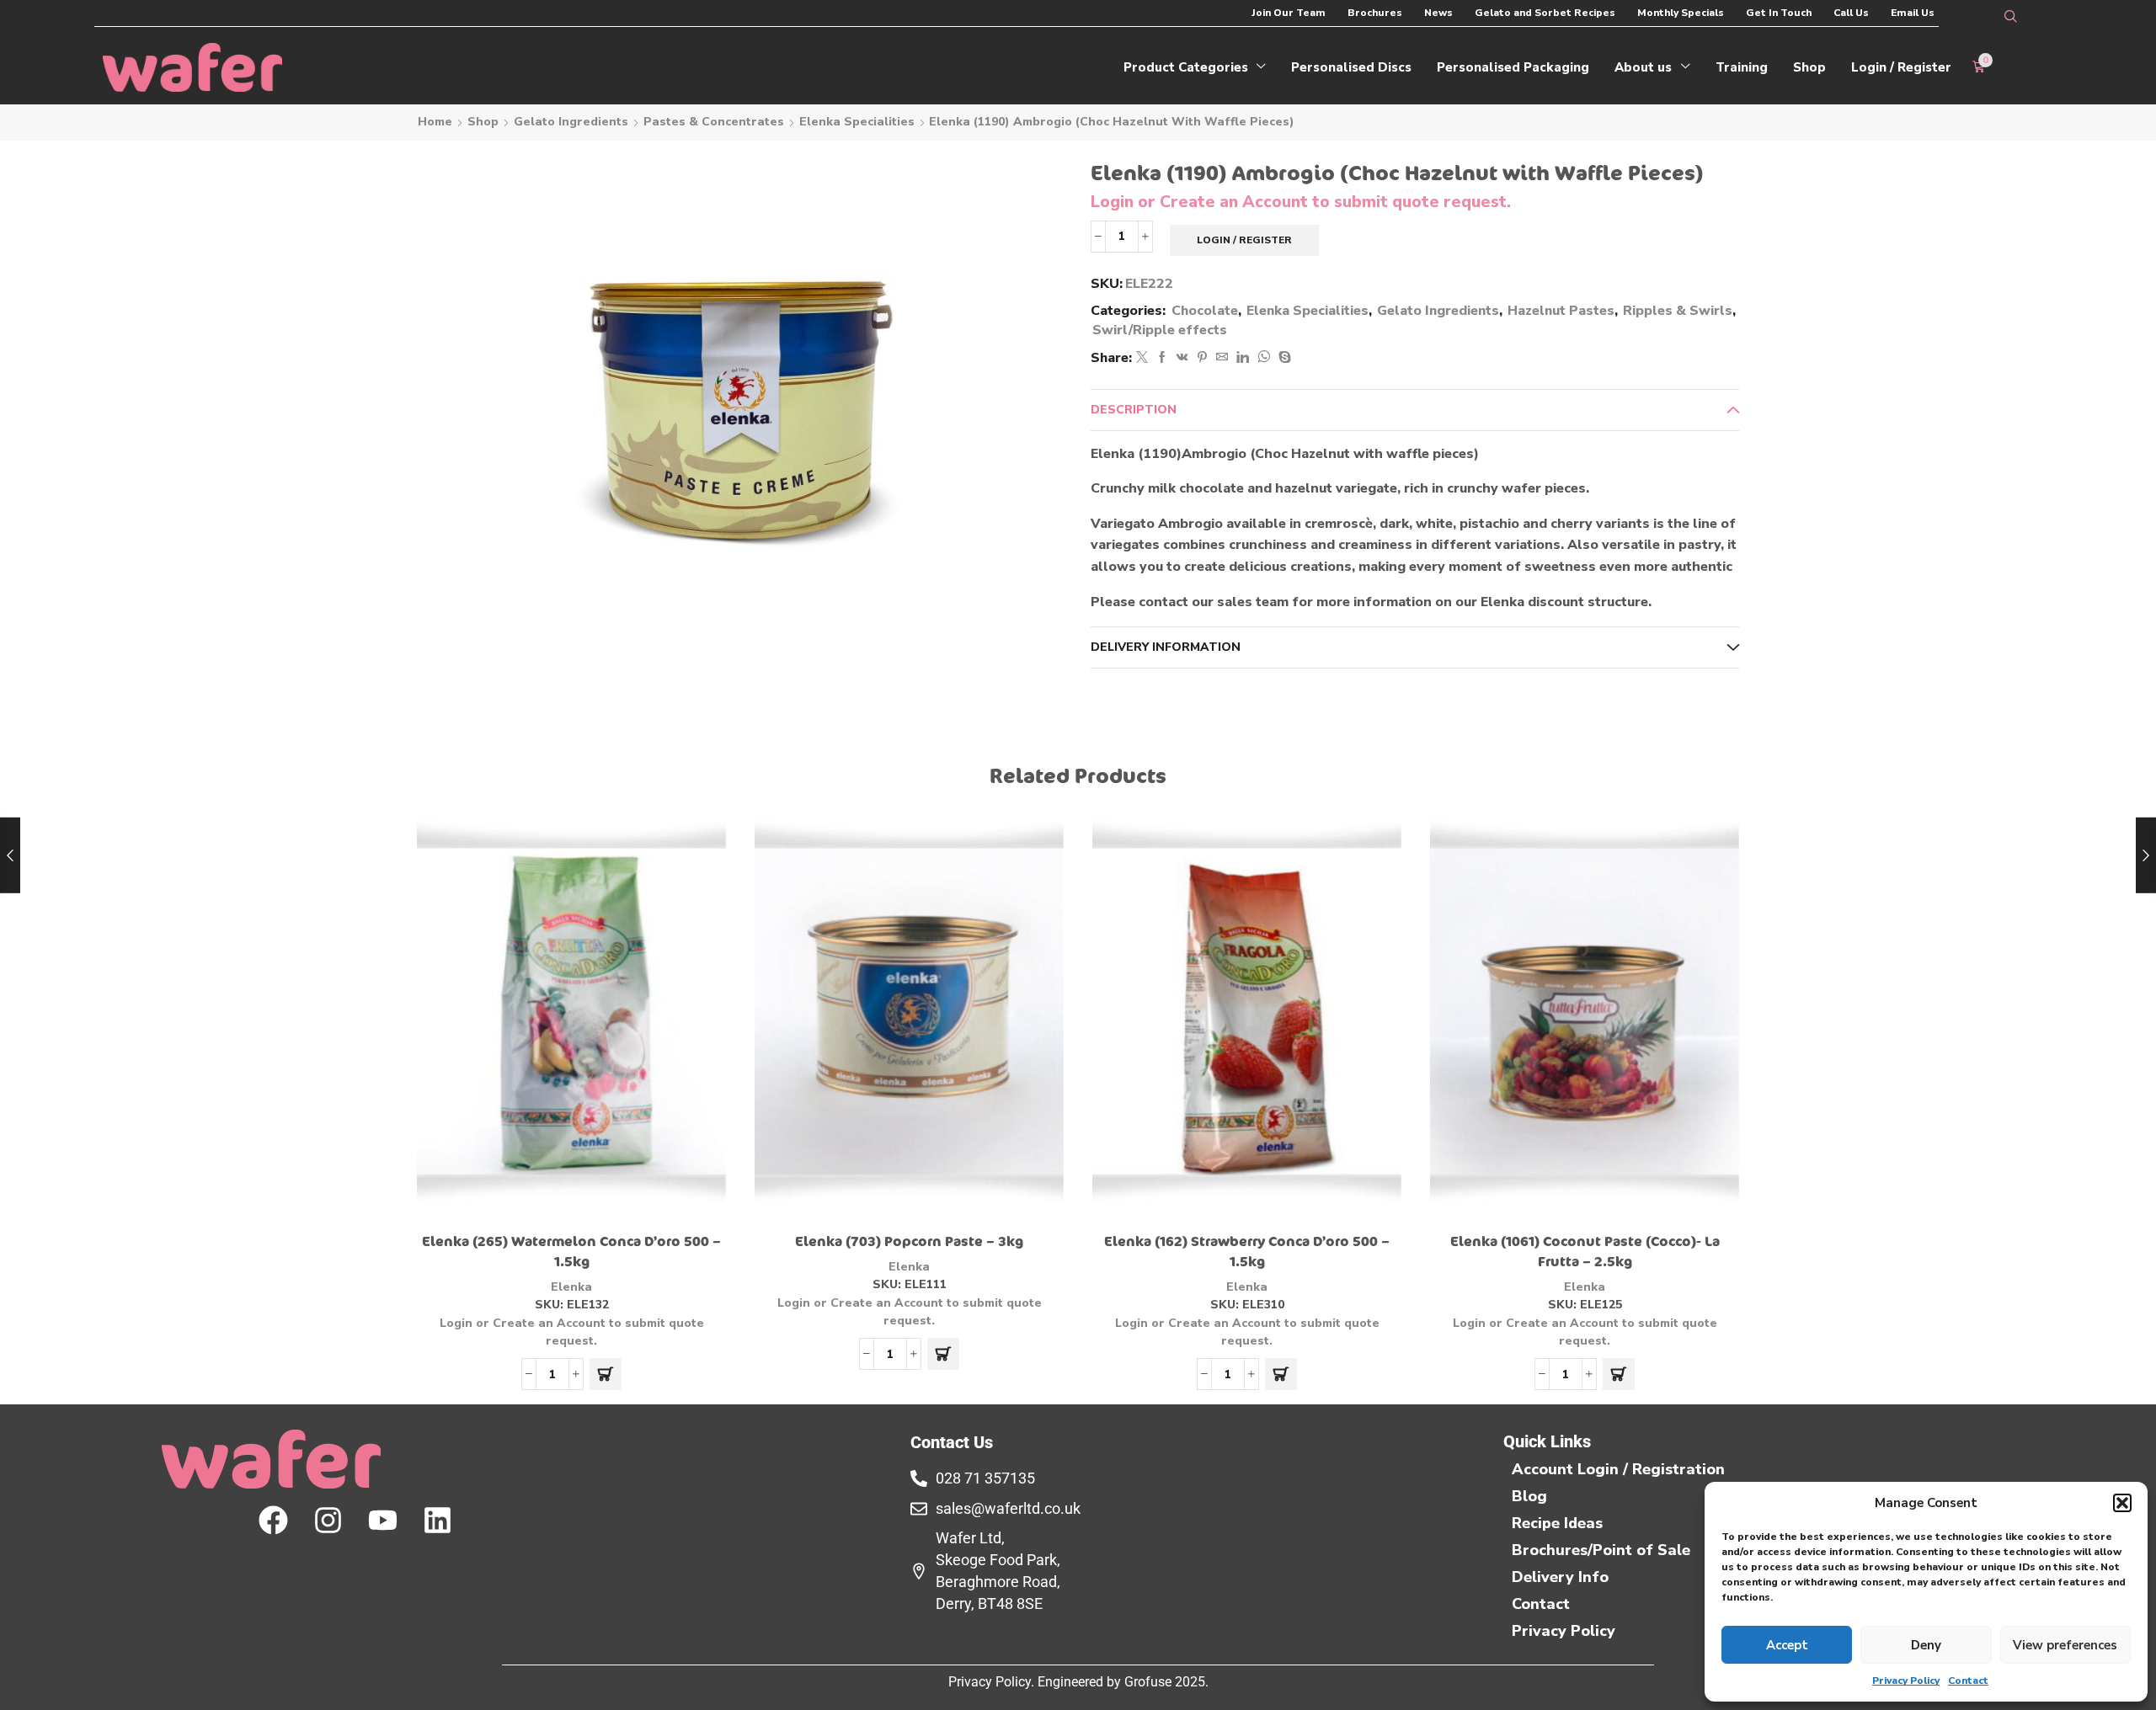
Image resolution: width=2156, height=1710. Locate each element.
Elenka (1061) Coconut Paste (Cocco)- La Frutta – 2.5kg (1585, 1252)
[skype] (1283, 358)
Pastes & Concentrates (714, 122)
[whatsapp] (1264, 358)
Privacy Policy (1906, 1681)
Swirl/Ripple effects (1160, 330)
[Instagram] (328, 1520)
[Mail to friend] (1222, 358)
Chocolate (1205, 311)
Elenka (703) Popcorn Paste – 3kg (909, 1242)
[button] (2122, 1503)
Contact (1968, 1681)
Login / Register (1244, 240)
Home (435, 122)
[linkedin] (1243, 358)
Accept (1787, 1645)
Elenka (571, 1287)
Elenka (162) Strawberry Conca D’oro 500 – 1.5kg (1247, 1252)
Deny (1926, 1645)
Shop (483, 122)
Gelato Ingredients (571, 122)
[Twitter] (1142, 358)
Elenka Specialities (857, 122)
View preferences (2065, 1645)
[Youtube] (383, 1520)
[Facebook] (1162, 358)
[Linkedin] (438, 1520)
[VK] (1182, 358)
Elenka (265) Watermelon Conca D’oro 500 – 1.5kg (571, 1252)
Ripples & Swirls (1678, 311)
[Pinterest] (1202, 358)
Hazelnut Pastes (1561, 311)
